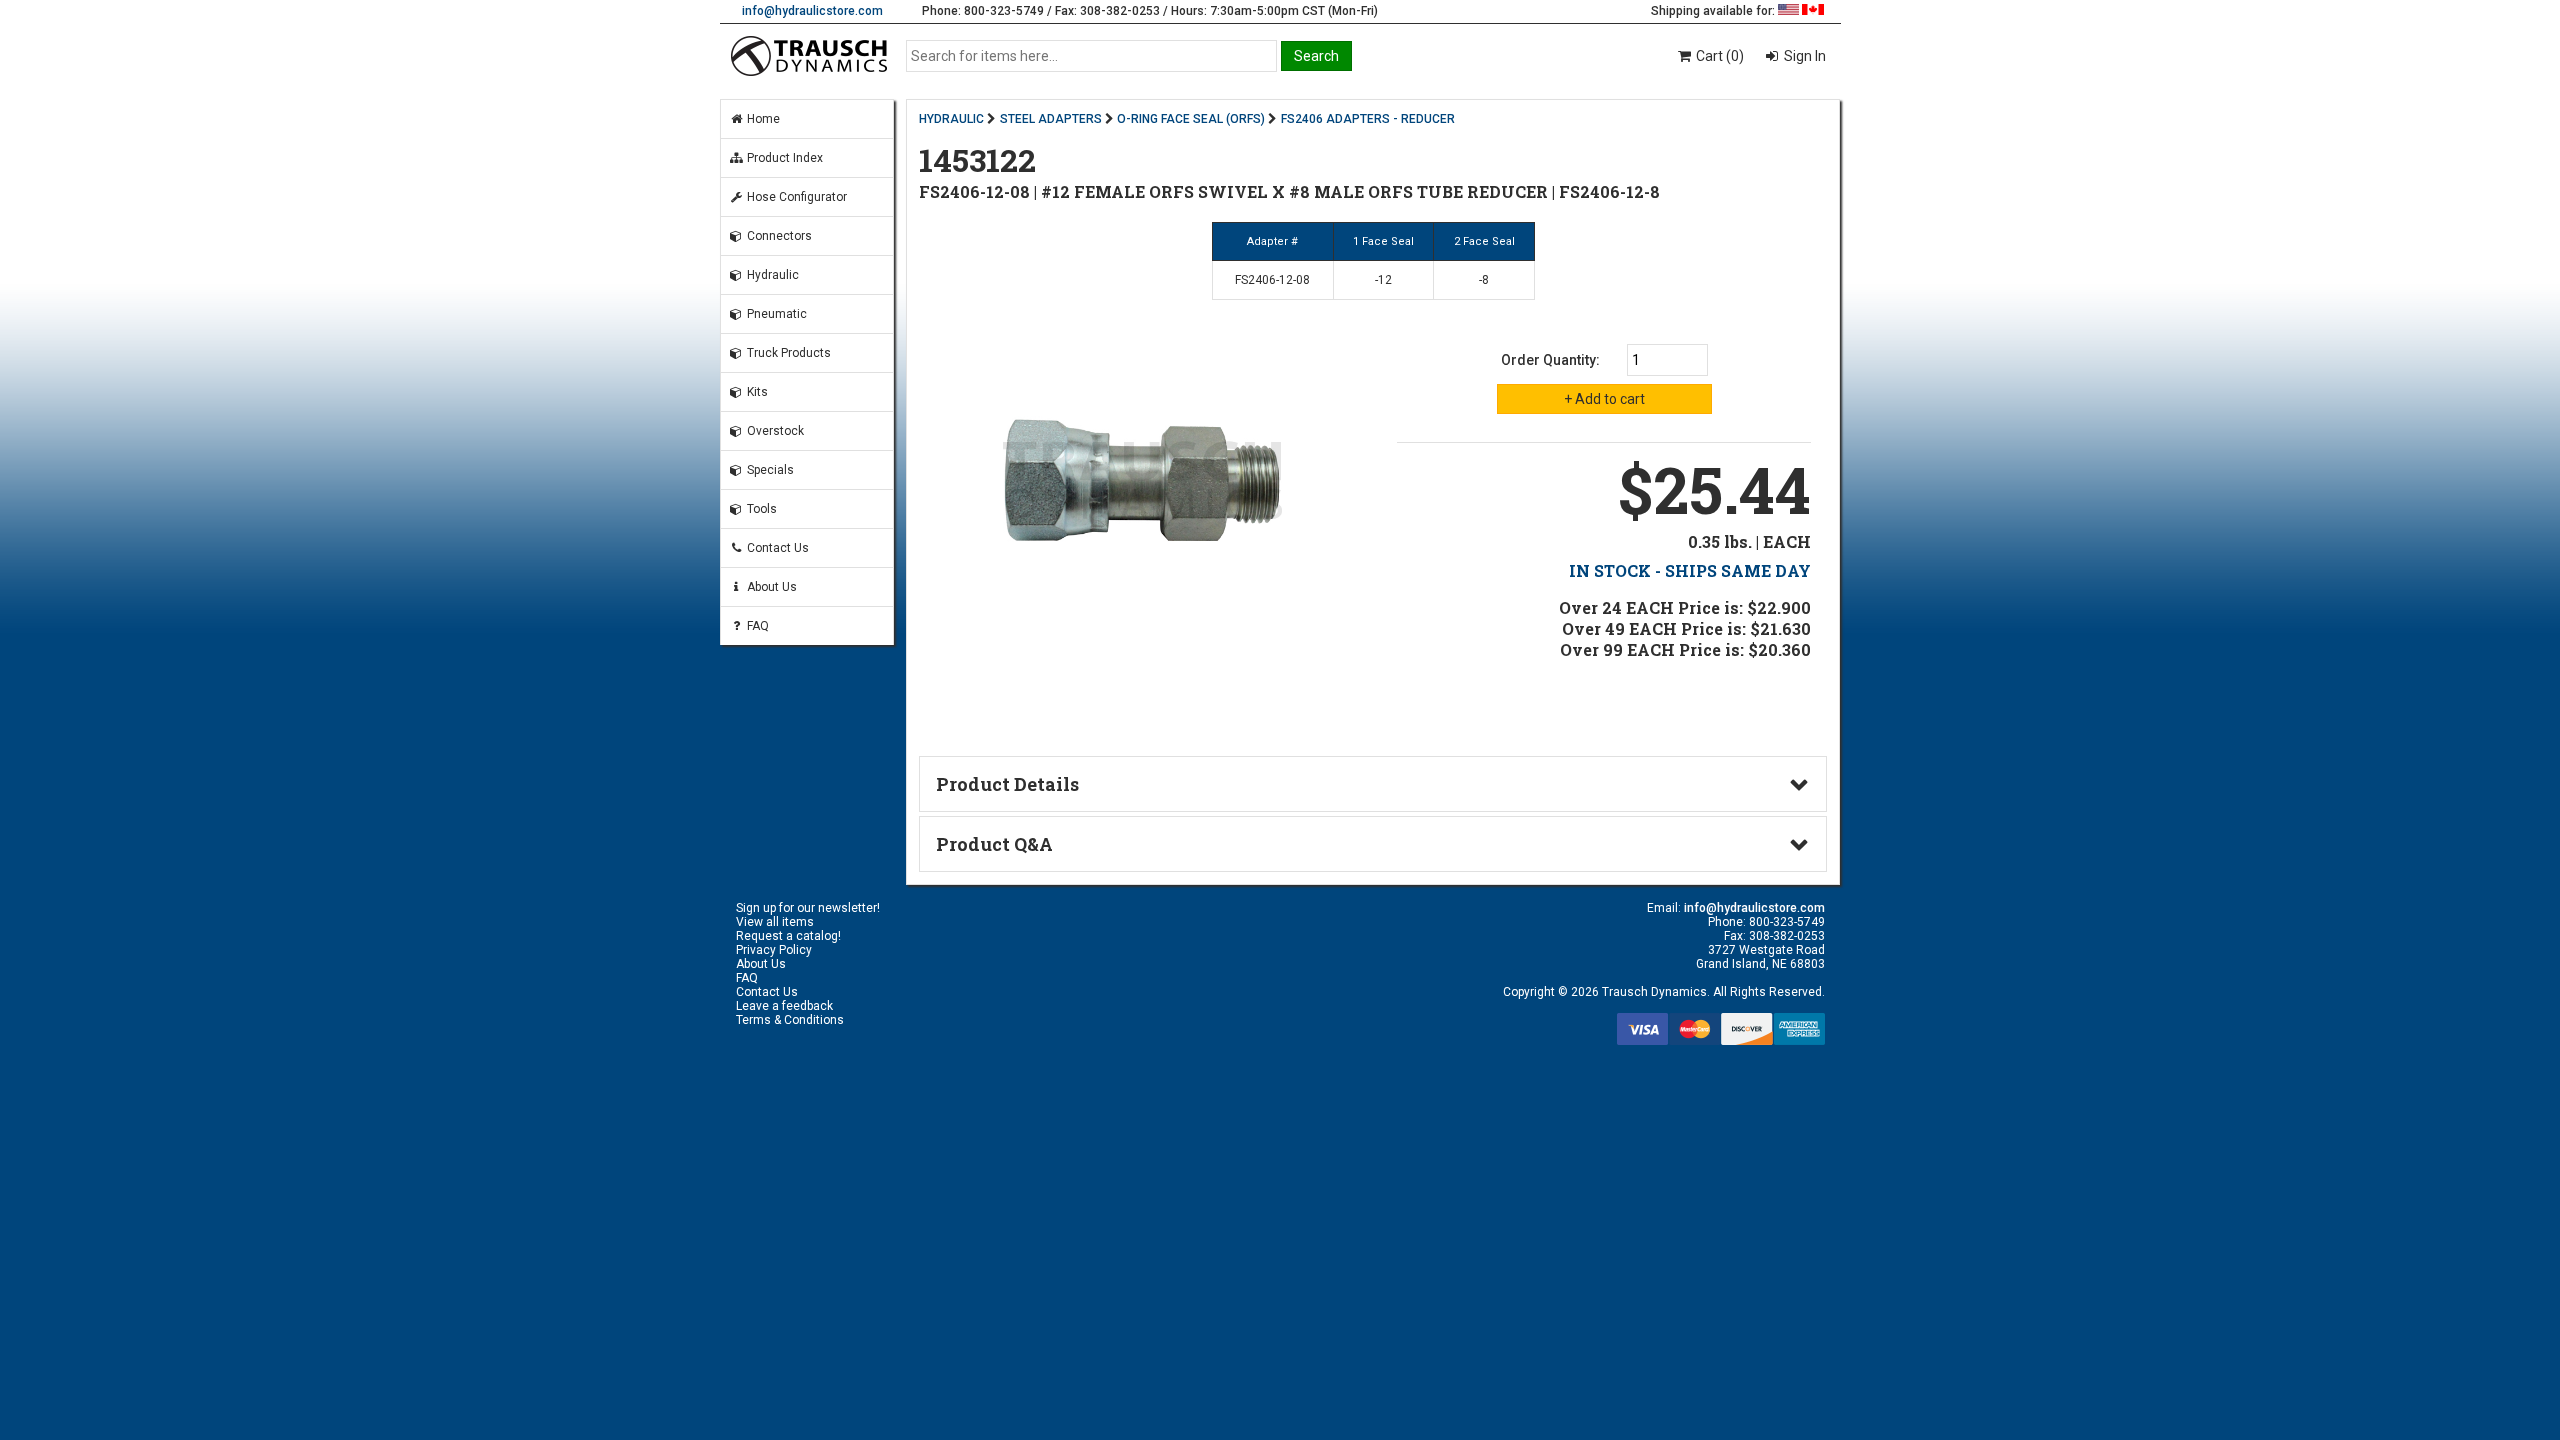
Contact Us (776, 548)
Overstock (774, 431)
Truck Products (787, 353)
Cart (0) (1718, 56)
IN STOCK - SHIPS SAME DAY (1690, 570)
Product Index (783, 158)
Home (762, 119)
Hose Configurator (795, 197)
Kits (756, 392)
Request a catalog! (788, 936)
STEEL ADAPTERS (1051, 119)
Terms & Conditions (790, 1020)
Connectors (778, 236)
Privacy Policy (774, 950)
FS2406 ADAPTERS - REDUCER (1368, 119)
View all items (775, 922)
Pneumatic (775, 314)
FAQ (756, 626)
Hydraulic (771, 275)
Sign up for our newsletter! (808, 908)
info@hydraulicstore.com (812, 11)
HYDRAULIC (951, 119)
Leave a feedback (784, 1006)
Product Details (1007, 784)
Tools (760, 509)
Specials (769, 470)
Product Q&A (994, 844)
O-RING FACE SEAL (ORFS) (1191, 119)
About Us (770, 587)
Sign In (1803, 56)
